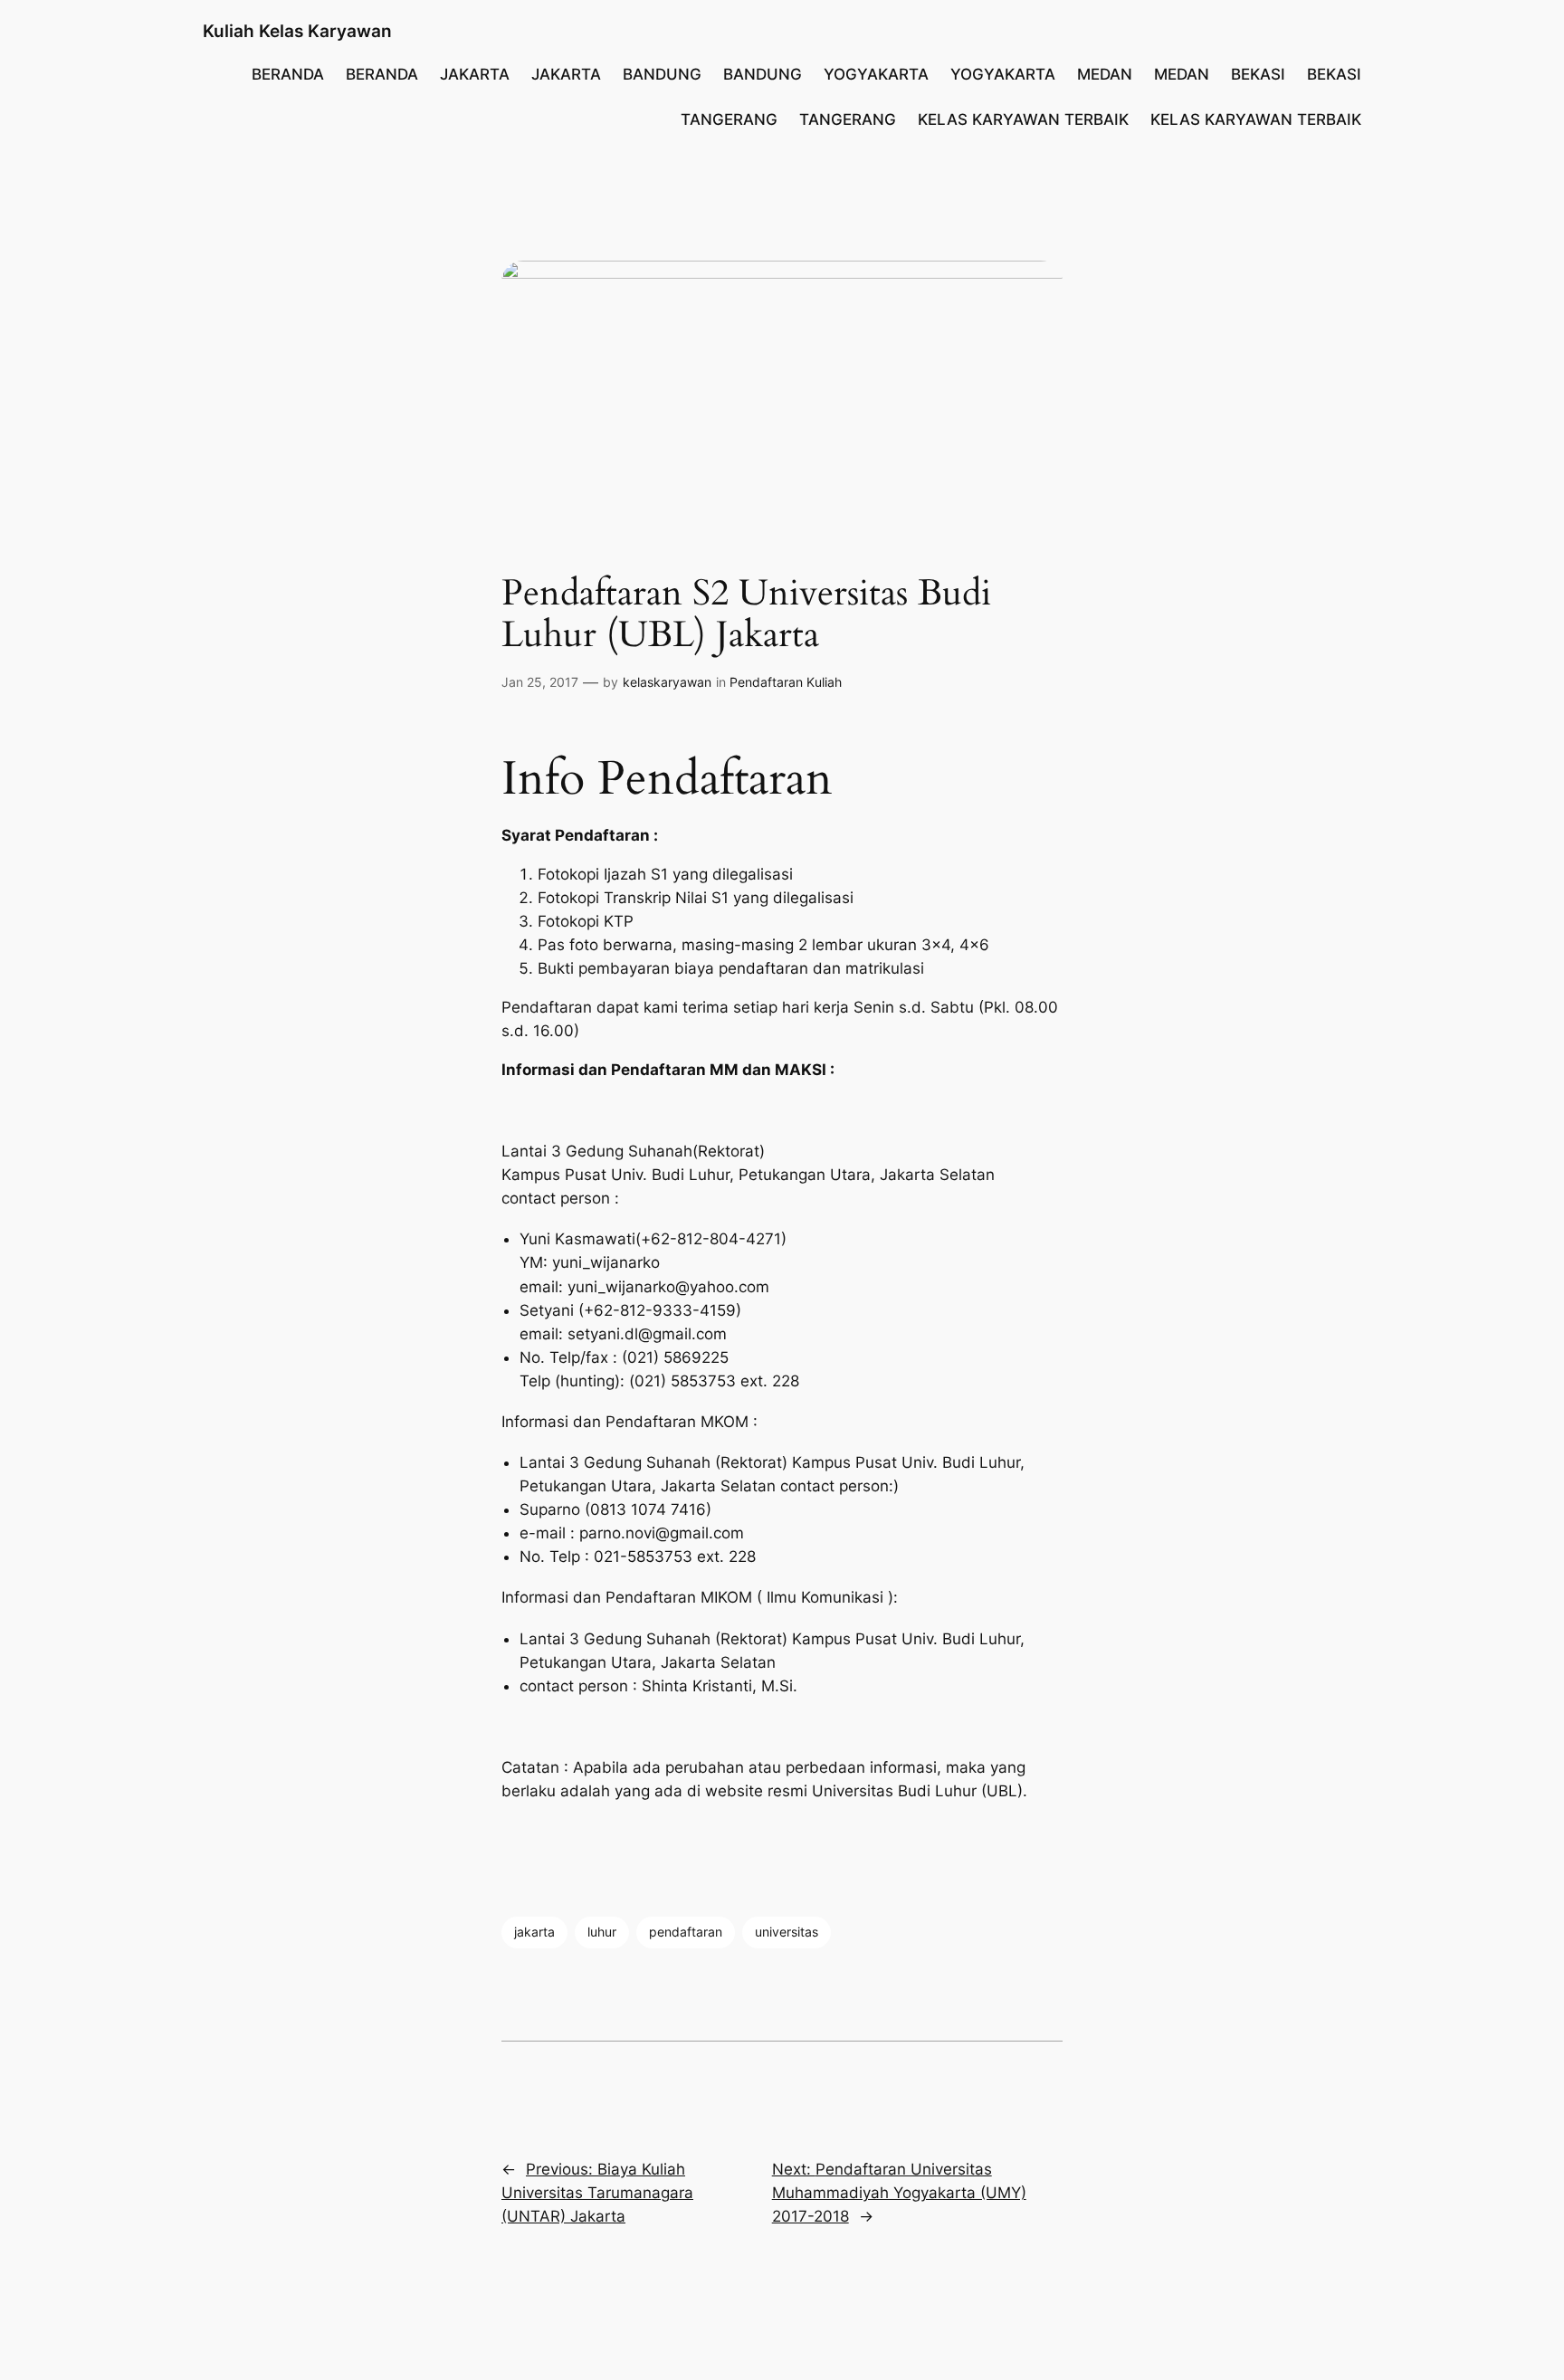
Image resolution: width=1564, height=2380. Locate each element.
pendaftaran (686, 1932)
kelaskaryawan (667, 682)
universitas (787, 1932)
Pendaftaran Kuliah (786, 682)
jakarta (534, 1932)
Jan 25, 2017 (540, 682)
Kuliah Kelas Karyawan (297, 31)
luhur (602, 1932)
